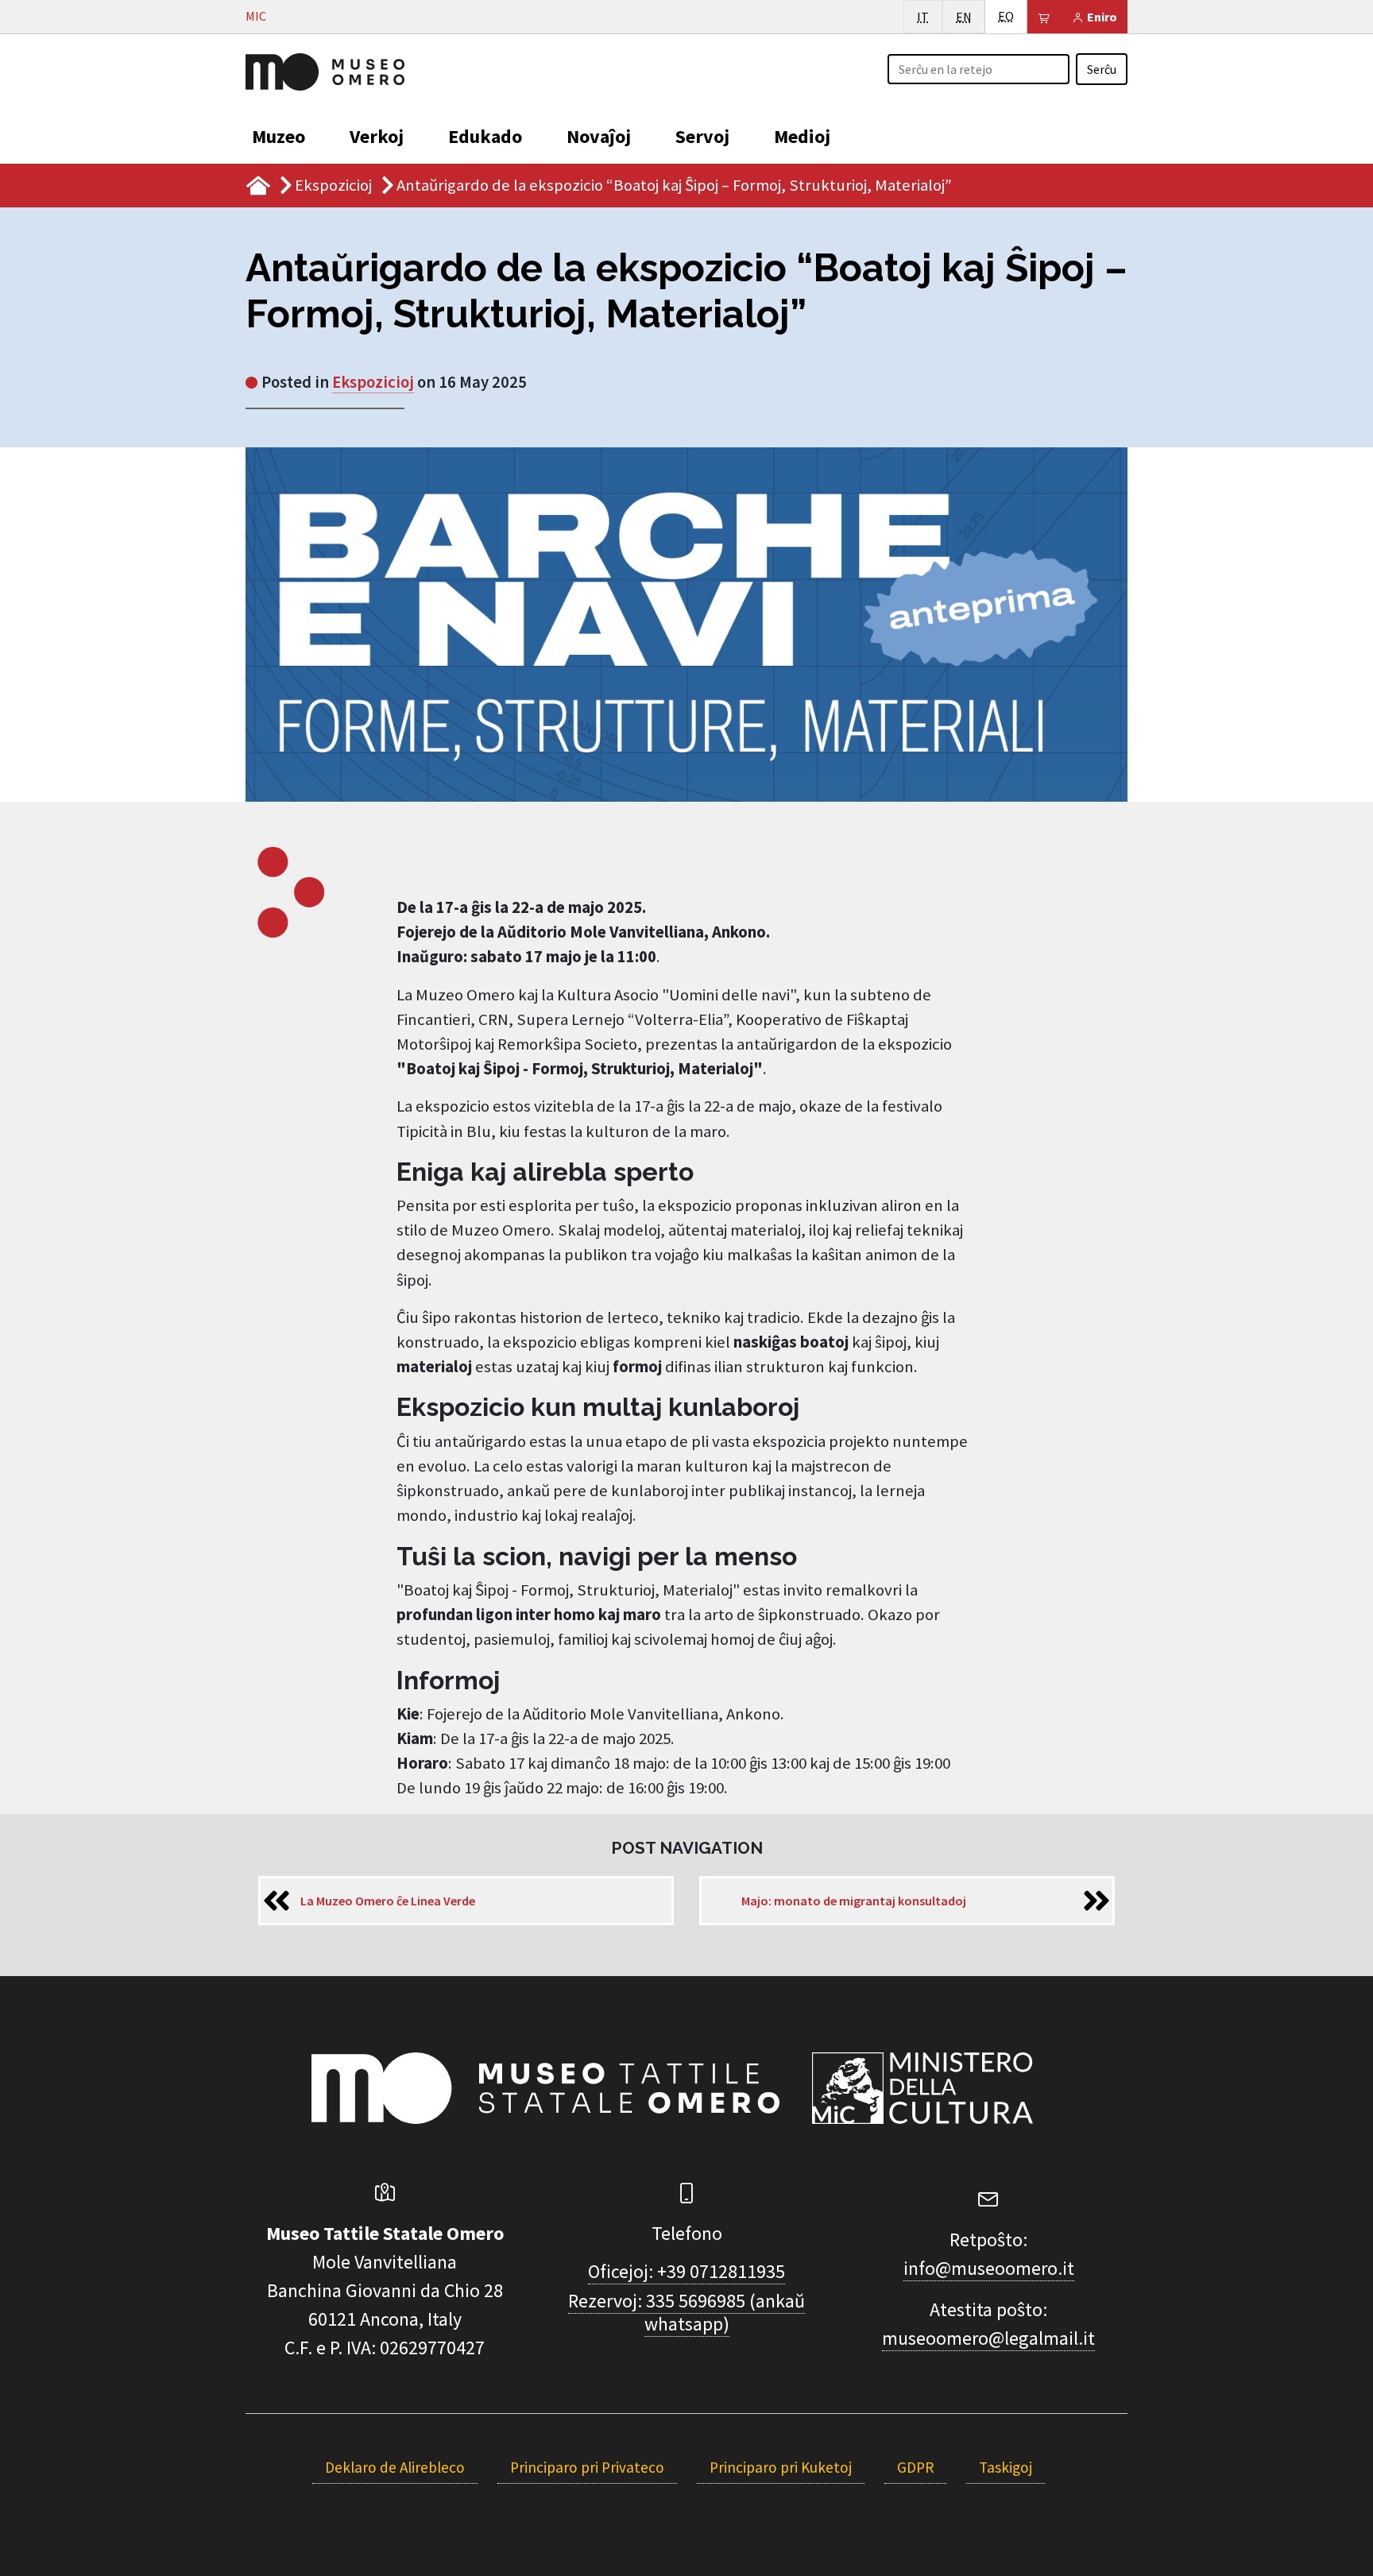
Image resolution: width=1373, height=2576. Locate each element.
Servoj (702, 136)
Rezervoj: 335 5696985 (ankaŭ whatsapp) (686, 2312)
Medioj (802, 136)
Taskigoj (1006, 2467)
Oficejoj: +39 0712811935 (686, 2271)
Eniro (1101, 17)
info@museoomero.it (989, 2268)
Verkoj (377, 136)
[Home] (325, 70)
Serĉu (1102, 69)
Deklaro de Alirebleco (395, 2467)
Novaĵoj (599, 136)
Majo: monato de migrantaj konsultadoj (854, 1901)
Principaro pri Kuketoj (781, 2467)
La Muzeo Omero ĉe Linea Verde (388, 1901)
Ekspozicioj (333, 185)
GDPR (915, 2467)
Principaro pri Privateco (587, 2467)
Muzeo (278, 136)
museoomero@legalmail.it (988, 2338)
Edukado (485, 136)
